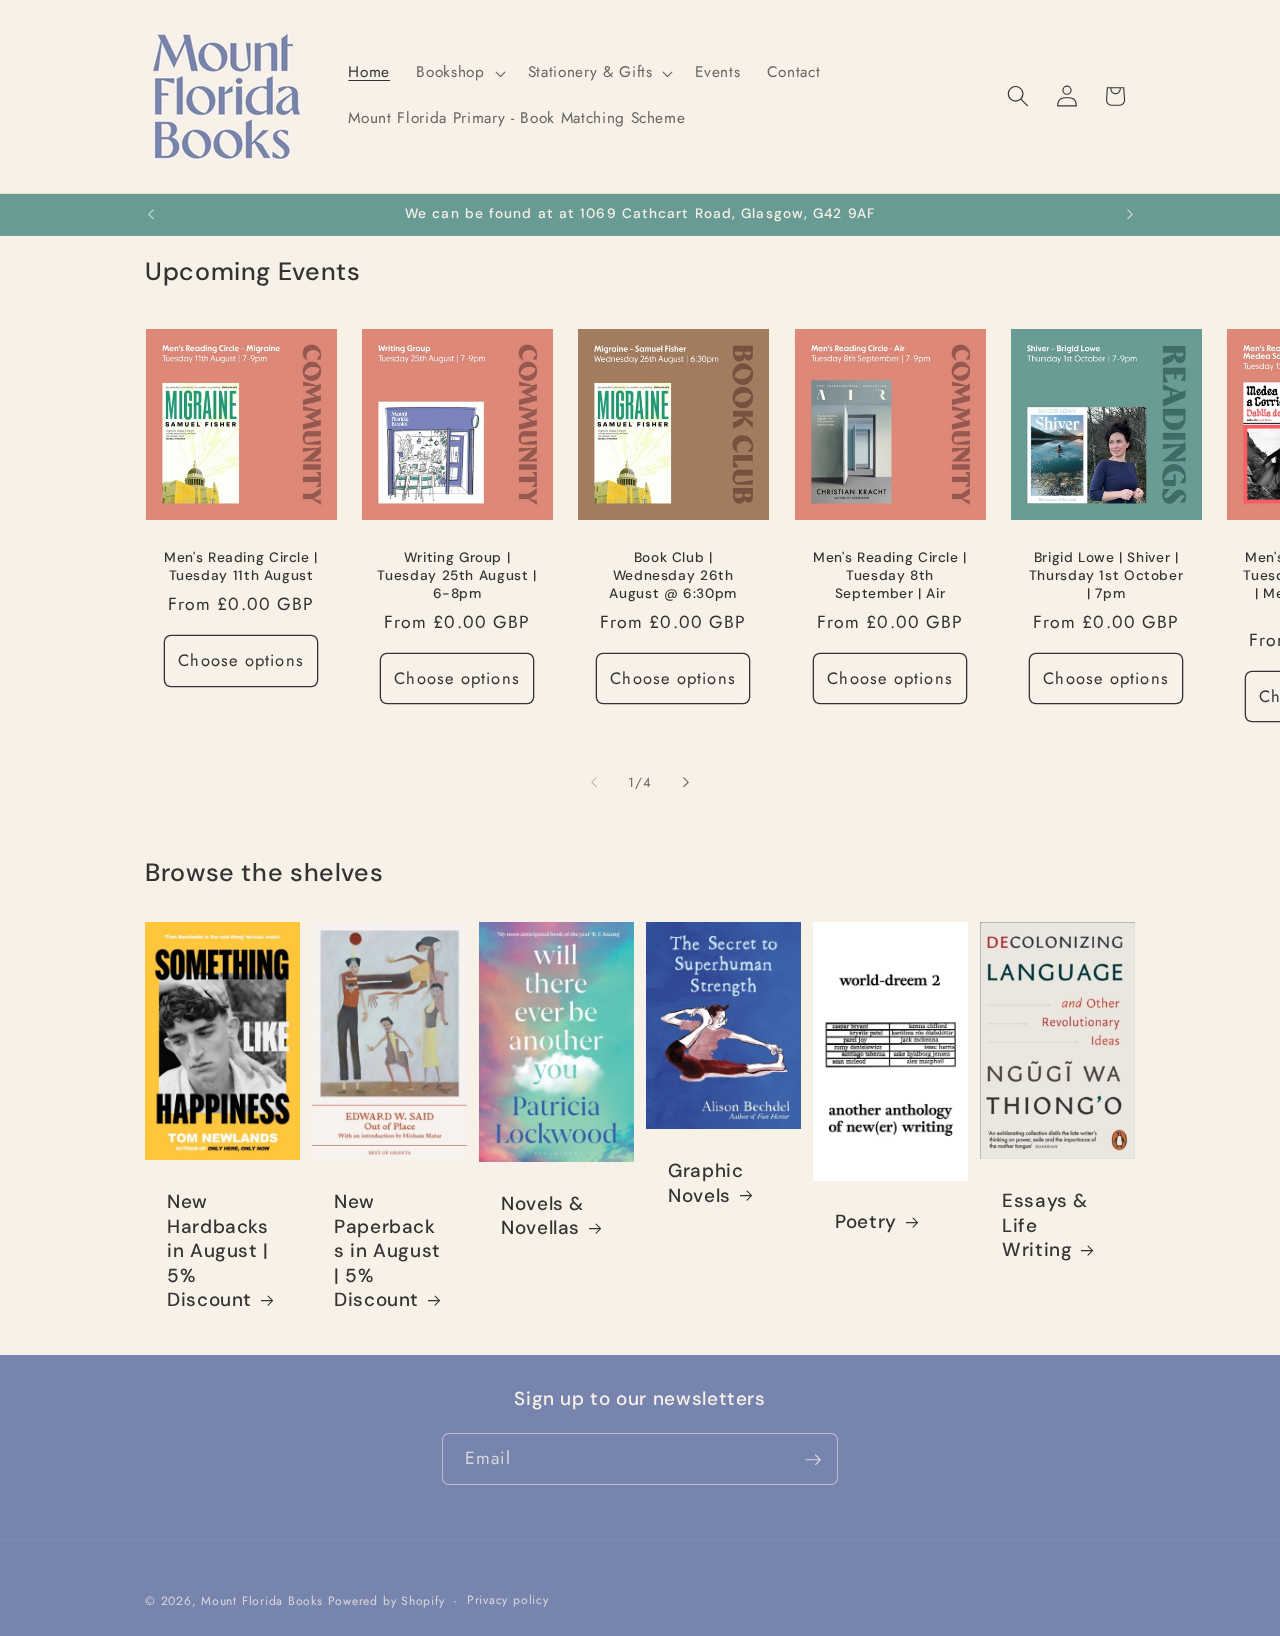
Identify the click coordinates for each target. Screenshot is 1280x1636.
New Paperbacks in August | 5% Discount (387, 1251)
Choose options (240, 660)
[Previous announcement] (151, 215)
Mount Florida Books (262, 1602)
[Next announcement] (1130, 215)
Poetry (866, 1223)
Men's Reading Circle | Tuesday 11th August (241, 566)
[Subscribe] (813, 1460)
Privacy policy (508, 1601)
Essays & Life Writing (1045, 1225)
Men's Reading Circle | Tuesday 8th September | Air (890, 575)
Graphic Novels (705, 1184)
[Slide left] (594, 783)
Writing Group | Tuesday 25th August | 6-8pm (457, 575)
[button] (458, 73)
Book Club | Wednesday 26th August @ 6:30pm (673, 575)
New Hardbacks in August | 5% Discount (218, 1251)
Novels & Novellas (542, 1216)
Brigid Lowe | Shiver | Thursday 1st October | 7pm (1106, 575)
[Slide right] (686, 783)
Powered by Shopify (386, 1602)
